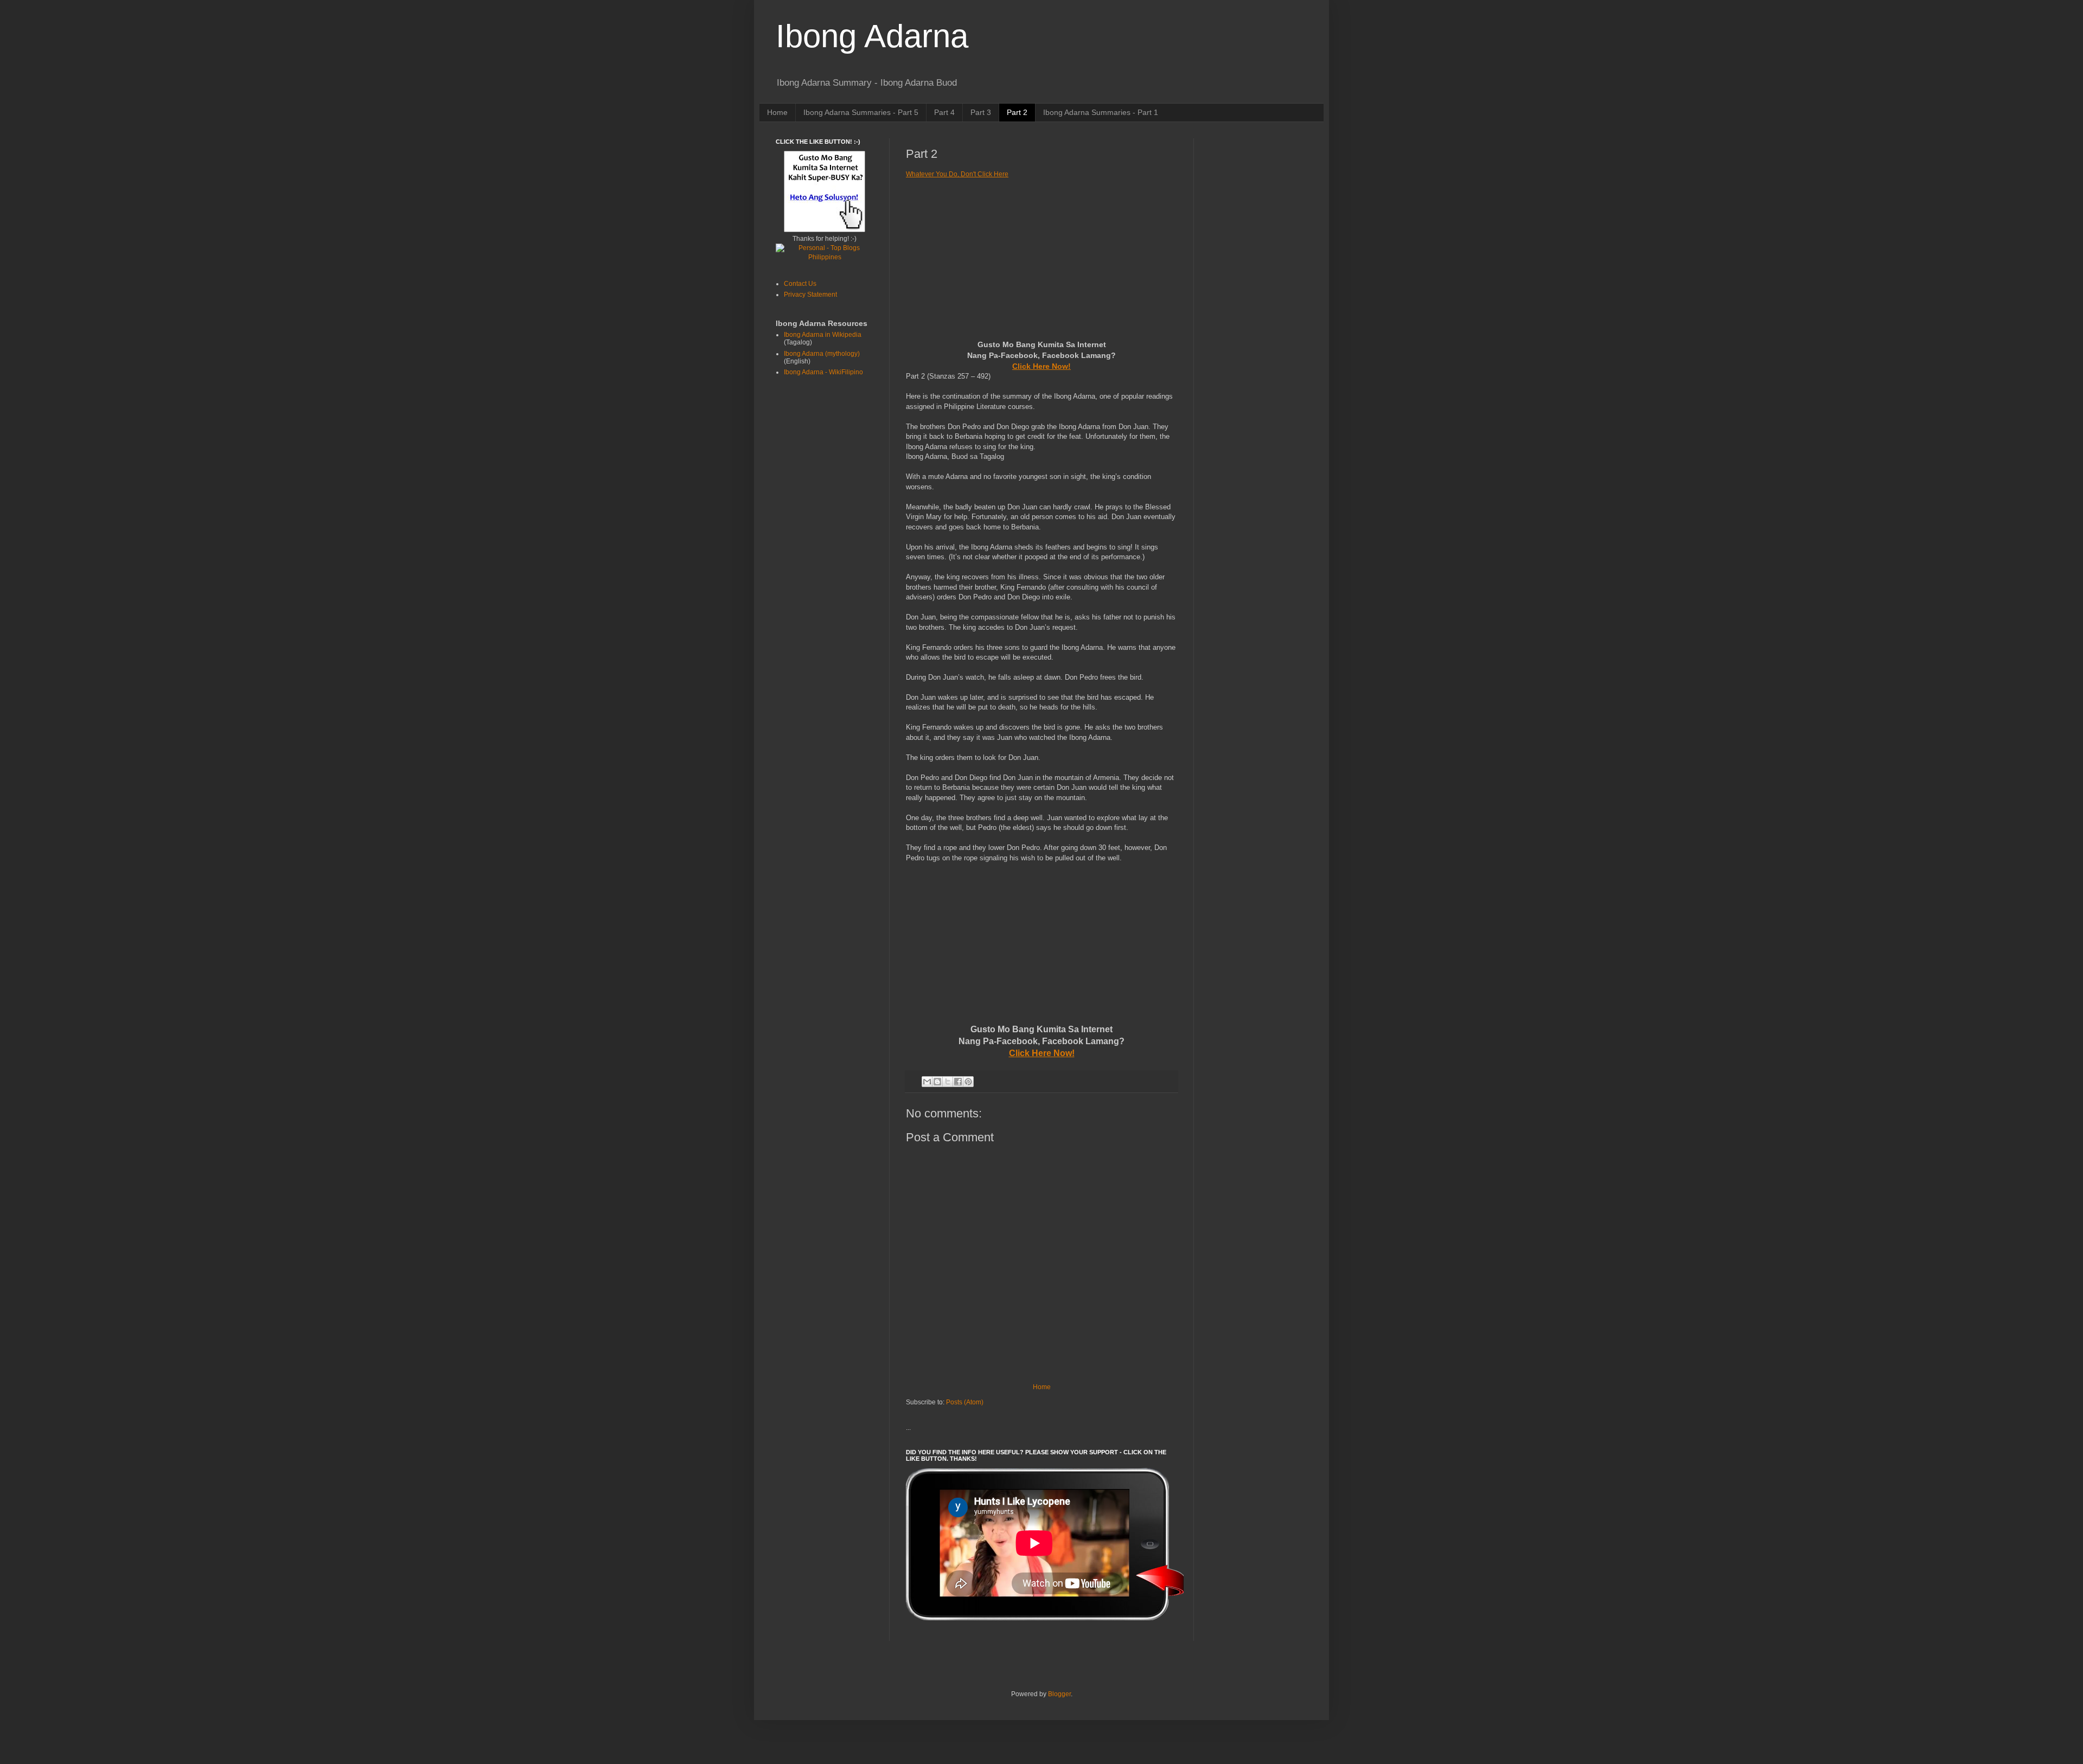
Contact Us (800, 284)
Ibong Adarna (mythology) (822, 354)
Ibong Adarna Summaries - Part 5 (861, 112)
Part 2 (1017, 112)
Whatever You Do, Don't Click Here (957, 174)
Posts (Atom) (965, 1402)
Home (777, 112)
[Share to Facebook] (958, 1082)
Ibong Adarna (872, 36)
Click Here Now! (1041, 366)
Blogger (1059, 1694)
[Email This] (927, 1082)
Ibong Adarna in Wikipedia (823, 335)
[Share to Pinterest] (968, 1082)
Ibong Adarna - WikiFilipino (823, 372)
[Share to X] (948, 1082)
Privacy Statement (810, 295)
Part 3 (981, 112)
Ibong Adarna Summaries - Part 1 (1101, 112)
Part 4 (944, 112)
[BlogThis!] (937, 1082)
